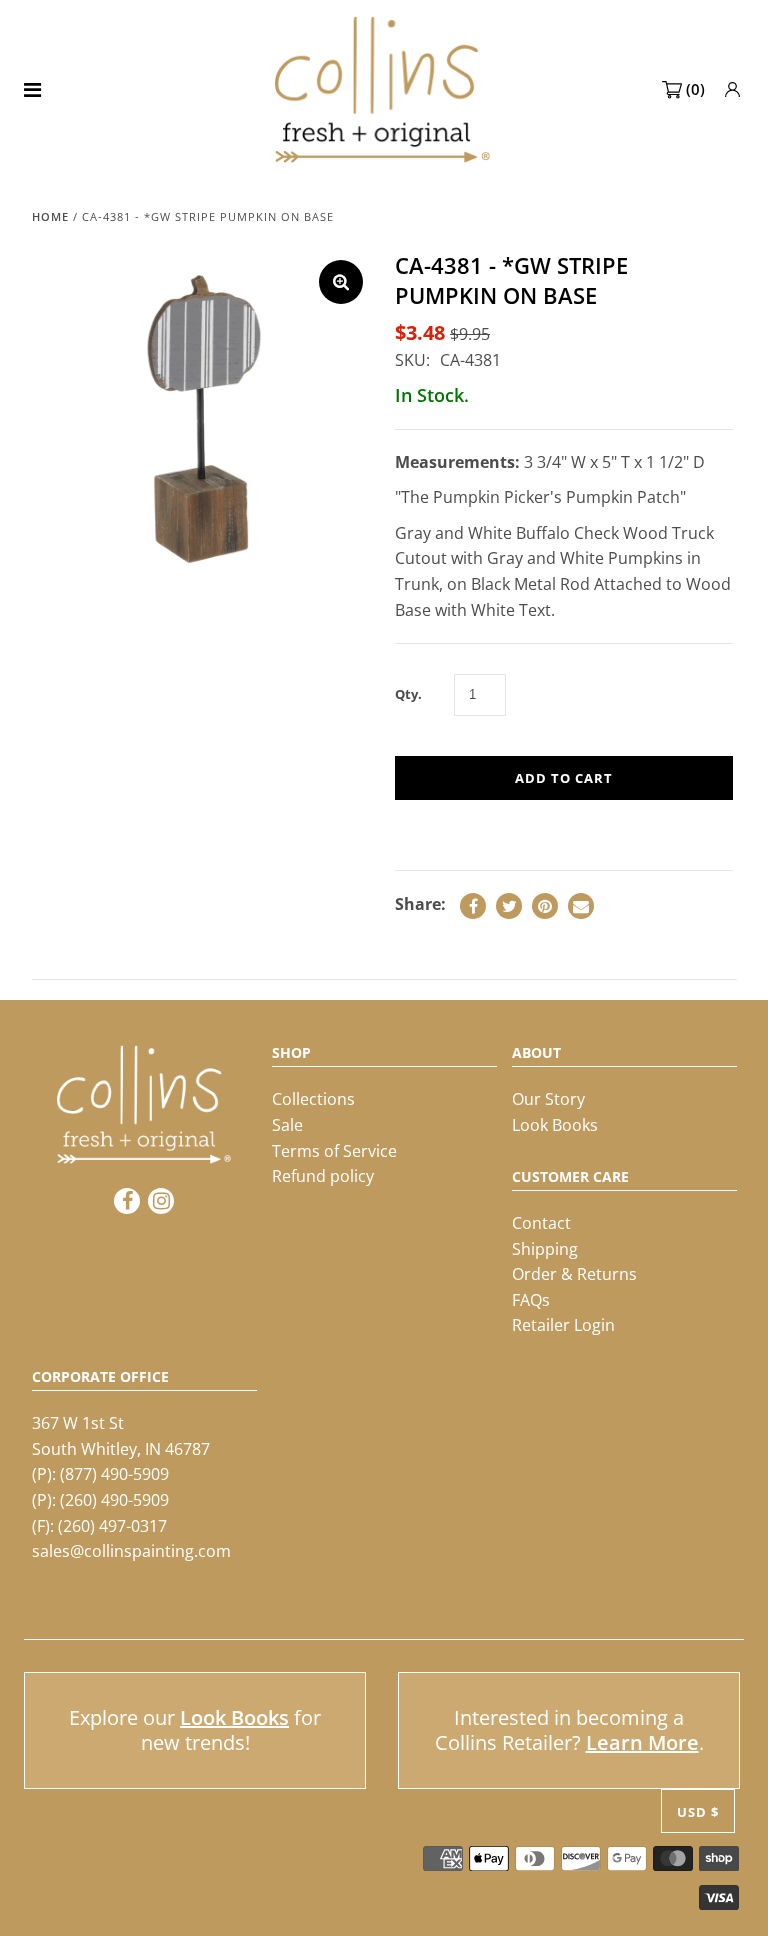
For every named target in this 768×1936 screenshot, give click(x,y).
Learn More (642, 1742)
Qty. (408, 694)
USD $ (698, 1812)
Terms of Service (334, 1151)
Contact (541, 1223)
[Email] (581, 906)
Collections (313, 1099)
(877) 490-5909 (114, 1474)
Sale (287, 1125)
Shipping (545, 1249)
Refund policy (323, 1176)
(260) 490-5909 (114, 1500)
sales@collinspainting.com (131, 1551)
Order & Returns (574, 1274)
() (695, 89)
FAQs (531, 1300)
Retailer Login (563, 1325)
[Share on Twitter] (509, 906)
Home (50, 216)
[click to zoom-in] (341, 282)
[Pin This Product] (545, 906)
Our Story (548, 1099)
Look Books (555, 1125)
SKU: (412, 360)
